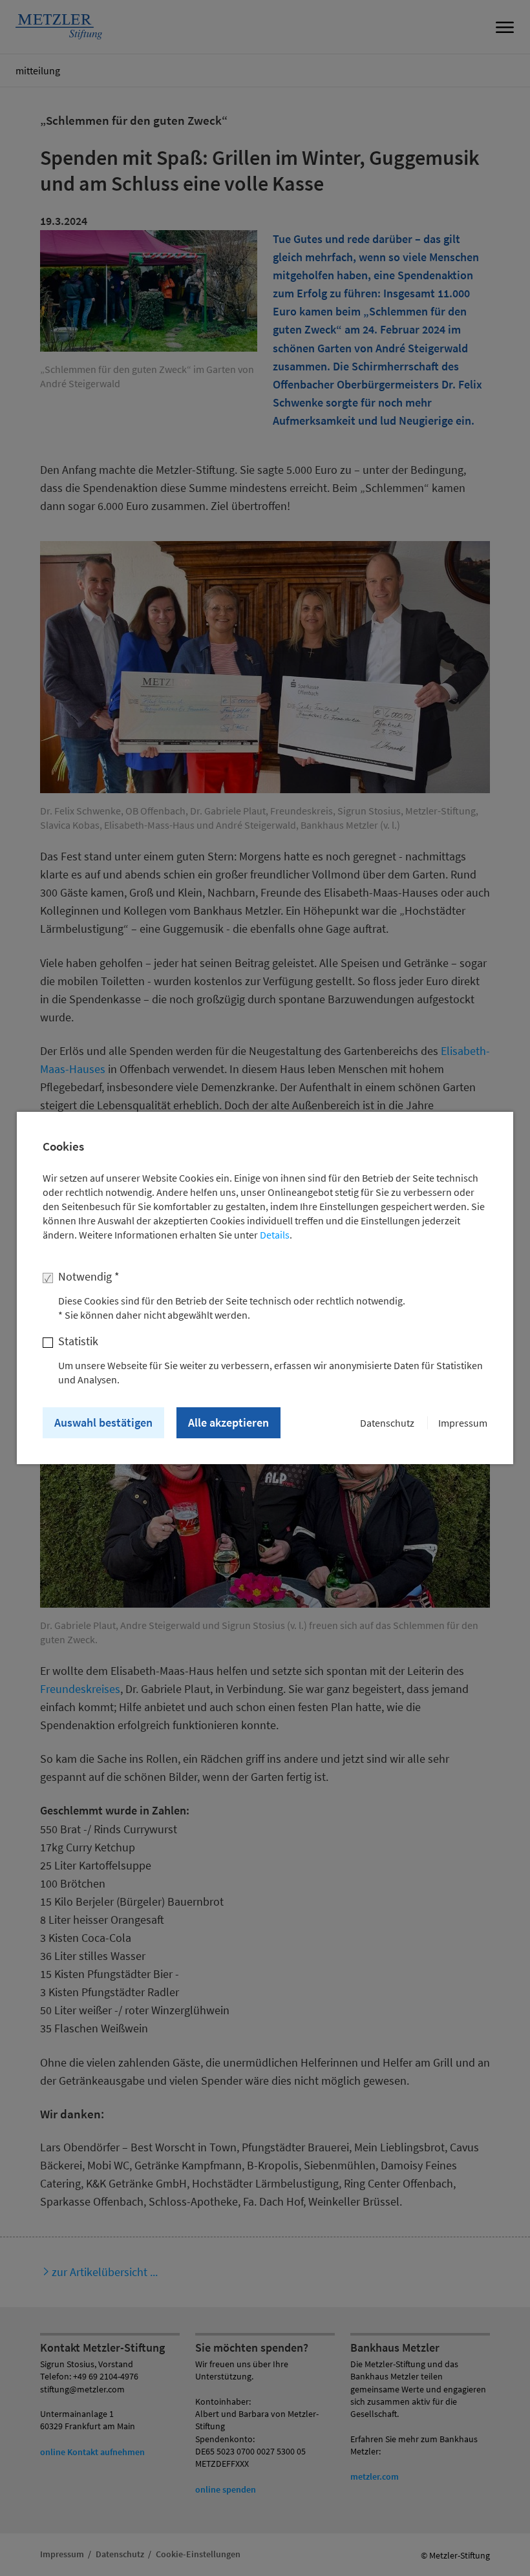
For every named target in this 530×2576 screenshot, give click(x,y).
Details (275, 1235)
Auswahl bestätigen (103, 1422)
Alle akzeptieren (228, 1422)
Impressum (463, 1423)
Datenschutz (387, 1423)
